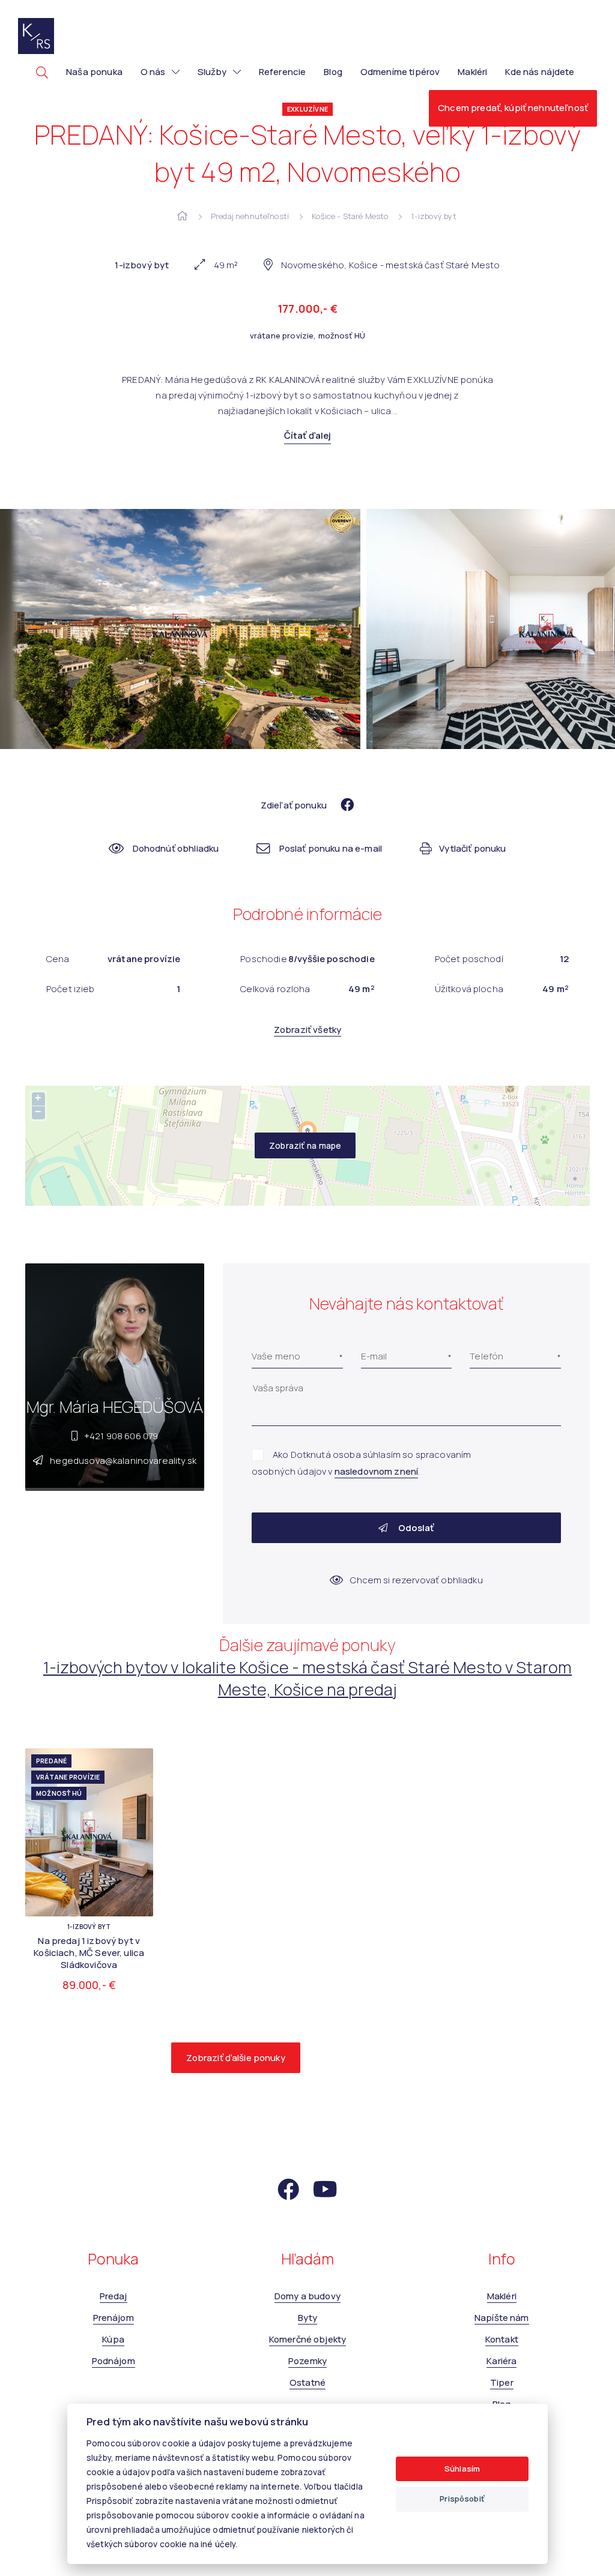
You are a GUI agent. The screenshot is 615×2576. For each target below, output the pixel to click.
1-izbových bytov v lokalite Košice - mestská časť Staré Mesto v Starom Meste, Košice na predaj (308, 1678)
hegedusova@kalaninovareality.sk (123, 1461)
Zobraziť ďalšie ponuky (236, 2058)
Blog (333, 72)
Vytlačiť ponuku (472, 848)
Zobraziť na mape (305, 1145)
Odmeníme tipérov (400, 72)
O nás (153, 72)
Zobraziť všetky (307, 1030)
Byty (308, 2318)
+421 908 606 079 (121, 1436)
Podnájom (114, 2361)
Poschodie (263, 959)
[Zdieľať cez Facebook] (341, 805)
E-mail (374, 1356)
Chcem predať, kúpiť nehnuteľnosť (513, 108)
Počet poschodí (469, 959)
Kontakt (502, 2339)
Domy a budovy (307, 2296)
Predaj (114, 2296)
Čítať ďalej (308, 435)
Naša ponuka (94, 72)
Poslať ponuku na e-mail (331, 848)
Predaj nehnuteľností (250, 216)
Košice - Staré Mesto (350, 216)
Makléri (472, 72)
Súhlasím (462, 2469)
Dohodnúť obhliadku (176, 848)
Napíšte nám (502, 2318)
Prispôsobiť (462, 2499)
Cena (58, 959)
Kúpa (113, 2339)
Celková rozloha (275, 989)
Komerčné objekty (307, 2339)
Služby (212, 72)
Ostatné (307, 2382)
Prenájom (114, 2318)
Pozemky (307, 2361)
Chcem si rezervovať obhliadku (416, 1580)
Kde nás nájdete (540, 72)
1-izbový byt (434, 216)
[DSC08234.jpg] (181, 629)
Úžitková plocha (469, 989)
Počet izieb (71, 989)
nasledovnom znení (377, 1471)
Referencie (283, 72)
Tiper (502, 2382)
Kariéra (501, 2361)
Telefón (486, 1356)
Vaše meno (276, 1356)
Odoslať (415, 1528)
